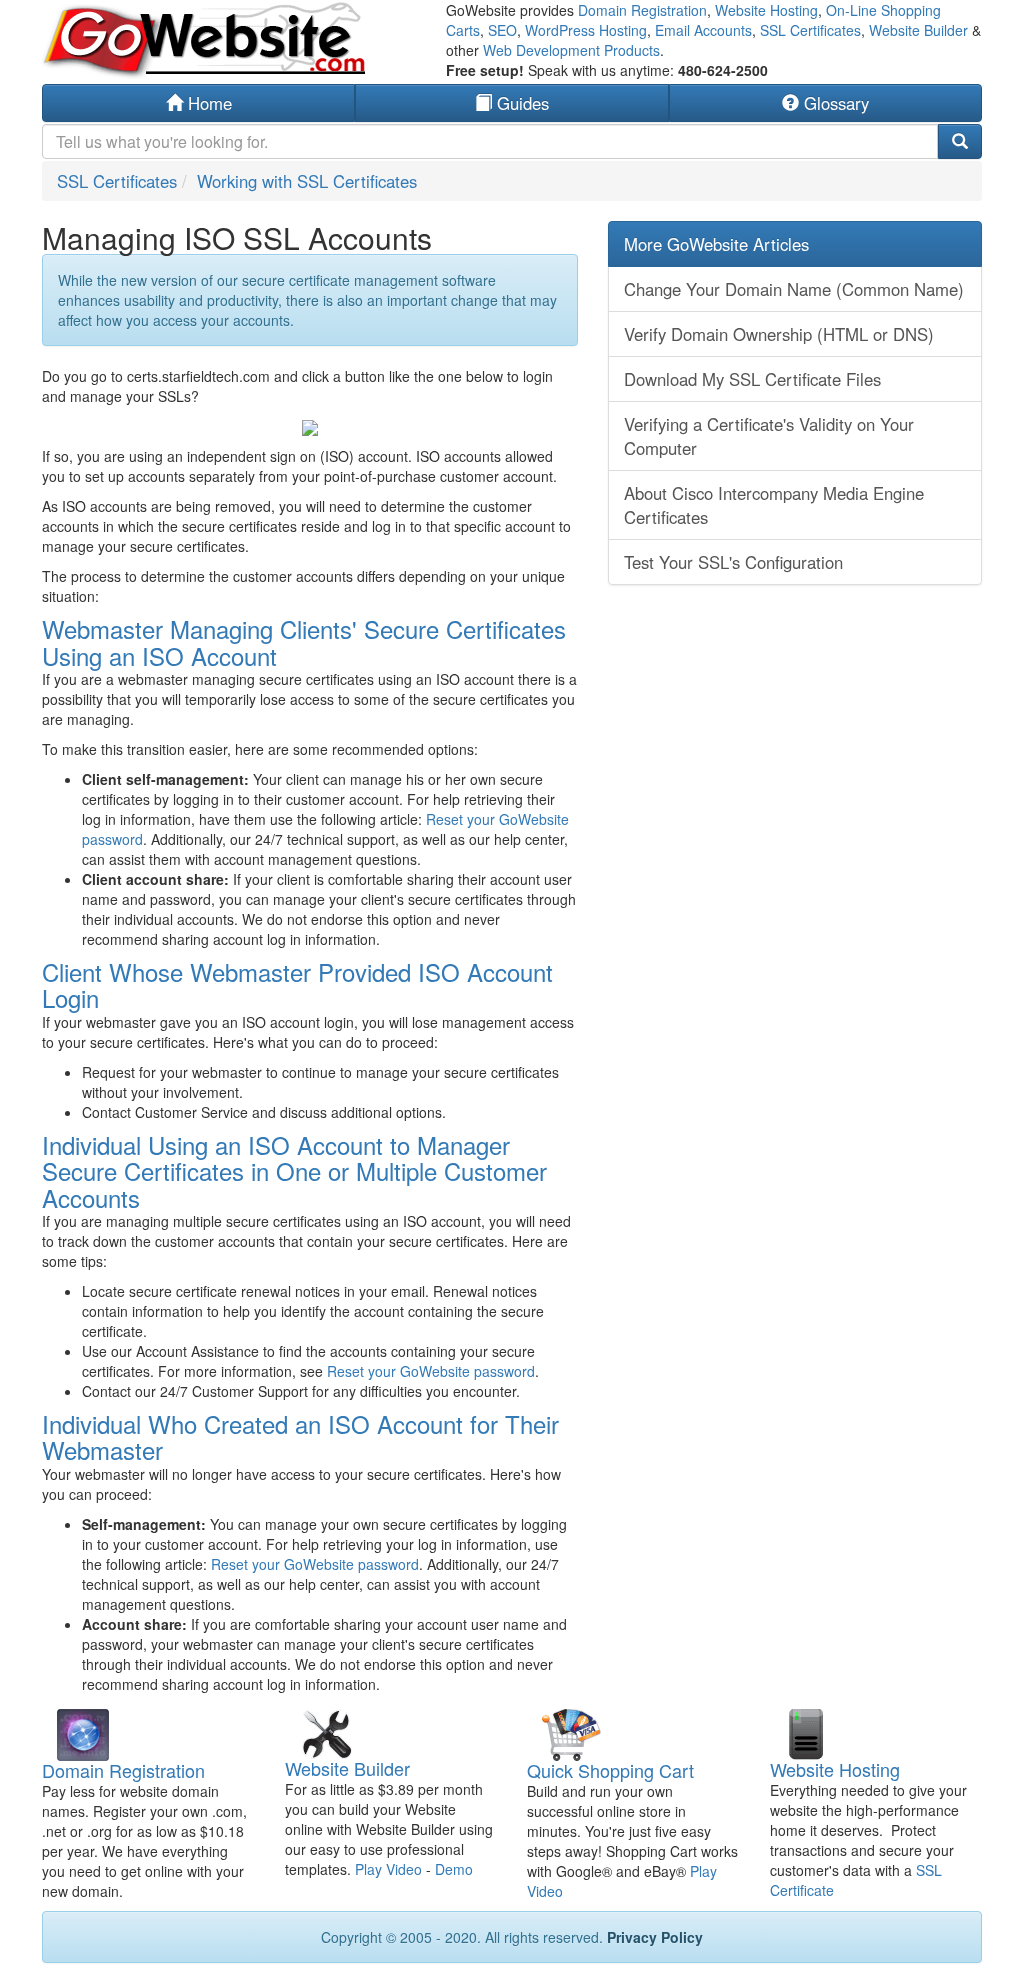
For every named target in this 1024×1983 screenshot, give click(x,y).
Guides (520, 103)
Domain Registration (642, 10)
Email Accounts (703, 30)
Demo (454, 1869)
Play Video (388, 1869)
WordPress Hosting (586, 30)
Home (207, 103)
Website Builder (918, 30)
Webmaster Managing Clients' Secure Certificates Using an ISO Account (304, 641)
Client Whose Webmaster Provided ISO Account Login (297, 984)
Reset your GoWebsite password (431, 1371)
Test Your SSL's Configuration (733, 562)
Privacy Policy (655, 1937)
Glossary (834, 103)
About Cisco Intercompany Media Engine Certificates (774, 505)
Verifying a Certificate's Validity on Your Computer (769, 436)
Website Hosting (766, 10)
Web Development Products (571, 50)
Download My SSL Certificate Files (752, 379)
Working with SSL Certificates (307, 181)
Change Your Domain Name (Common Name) (794, 289)
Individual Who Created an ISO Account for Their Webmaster (300, 1436)
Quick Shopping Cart (610, 1770)
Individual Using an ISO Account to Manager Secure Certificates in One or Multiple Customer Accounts (294, 1171)
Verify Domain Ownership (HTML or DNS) (779, 334)
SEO (502, 30)
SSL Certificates (810, 30)
